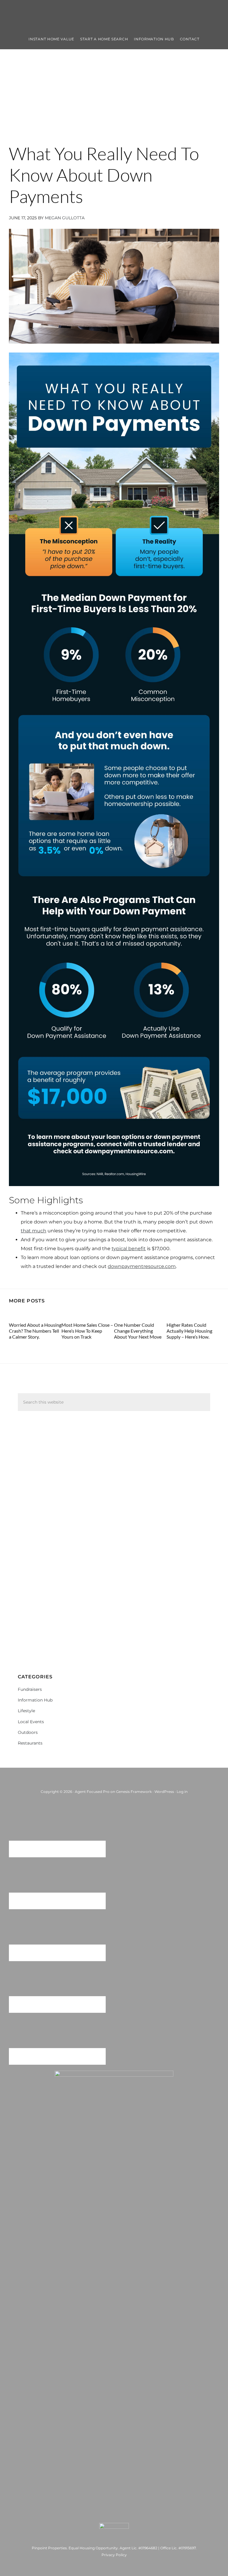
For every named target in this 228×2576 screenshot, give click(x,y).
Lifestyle (26, 1711)
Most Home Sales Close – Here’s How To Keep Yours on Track (87, 1331)
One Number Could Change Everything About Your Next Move (138, 1331)
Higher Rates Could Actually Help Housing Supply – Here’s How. (189, 1331)
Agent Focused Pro (92, 1792)
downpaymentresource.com (142, 1266)
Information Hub (35, 1700)
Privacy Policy (114, 2555)
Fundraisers (30, 1689)
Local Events (31, 1722)
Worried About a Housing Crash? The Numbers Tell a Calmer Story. (35, 1331)
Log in (182, 1792)
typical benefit (129, 1249)
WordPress (164, 1792)
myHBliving (114, 15)
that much (34, 1231)
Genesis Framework (134, 1792)
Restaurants (30, 1743)
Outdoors (28, 1732)
